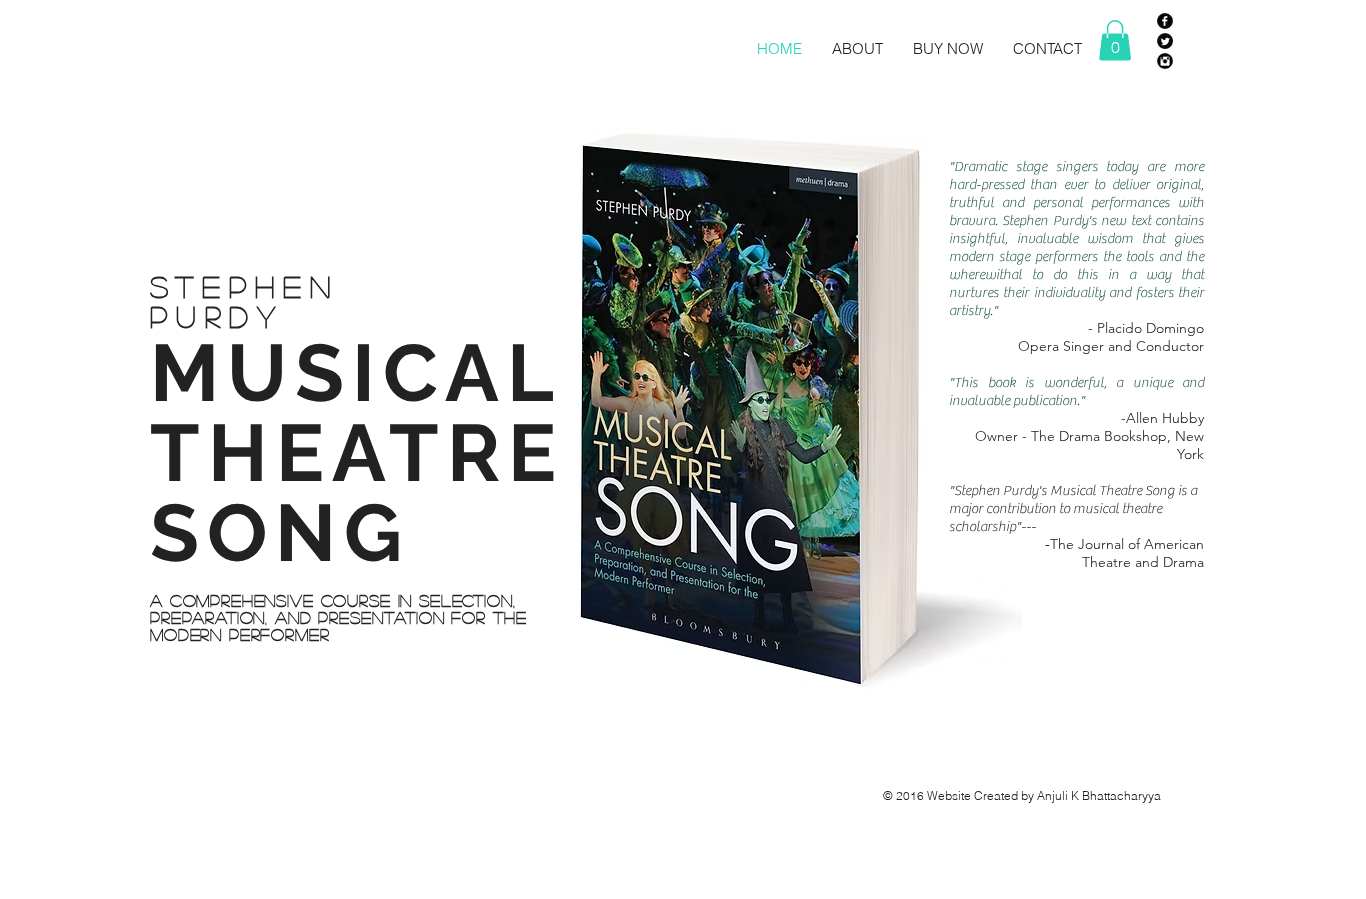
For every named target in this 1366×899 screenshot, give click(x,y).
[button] (1115, 40)
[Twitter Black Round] (1165, 41)
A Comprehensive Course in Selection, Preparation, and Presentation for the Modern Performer (338, 617)
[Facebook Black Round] (1165, 21)
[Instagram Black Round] (1165, 61)
